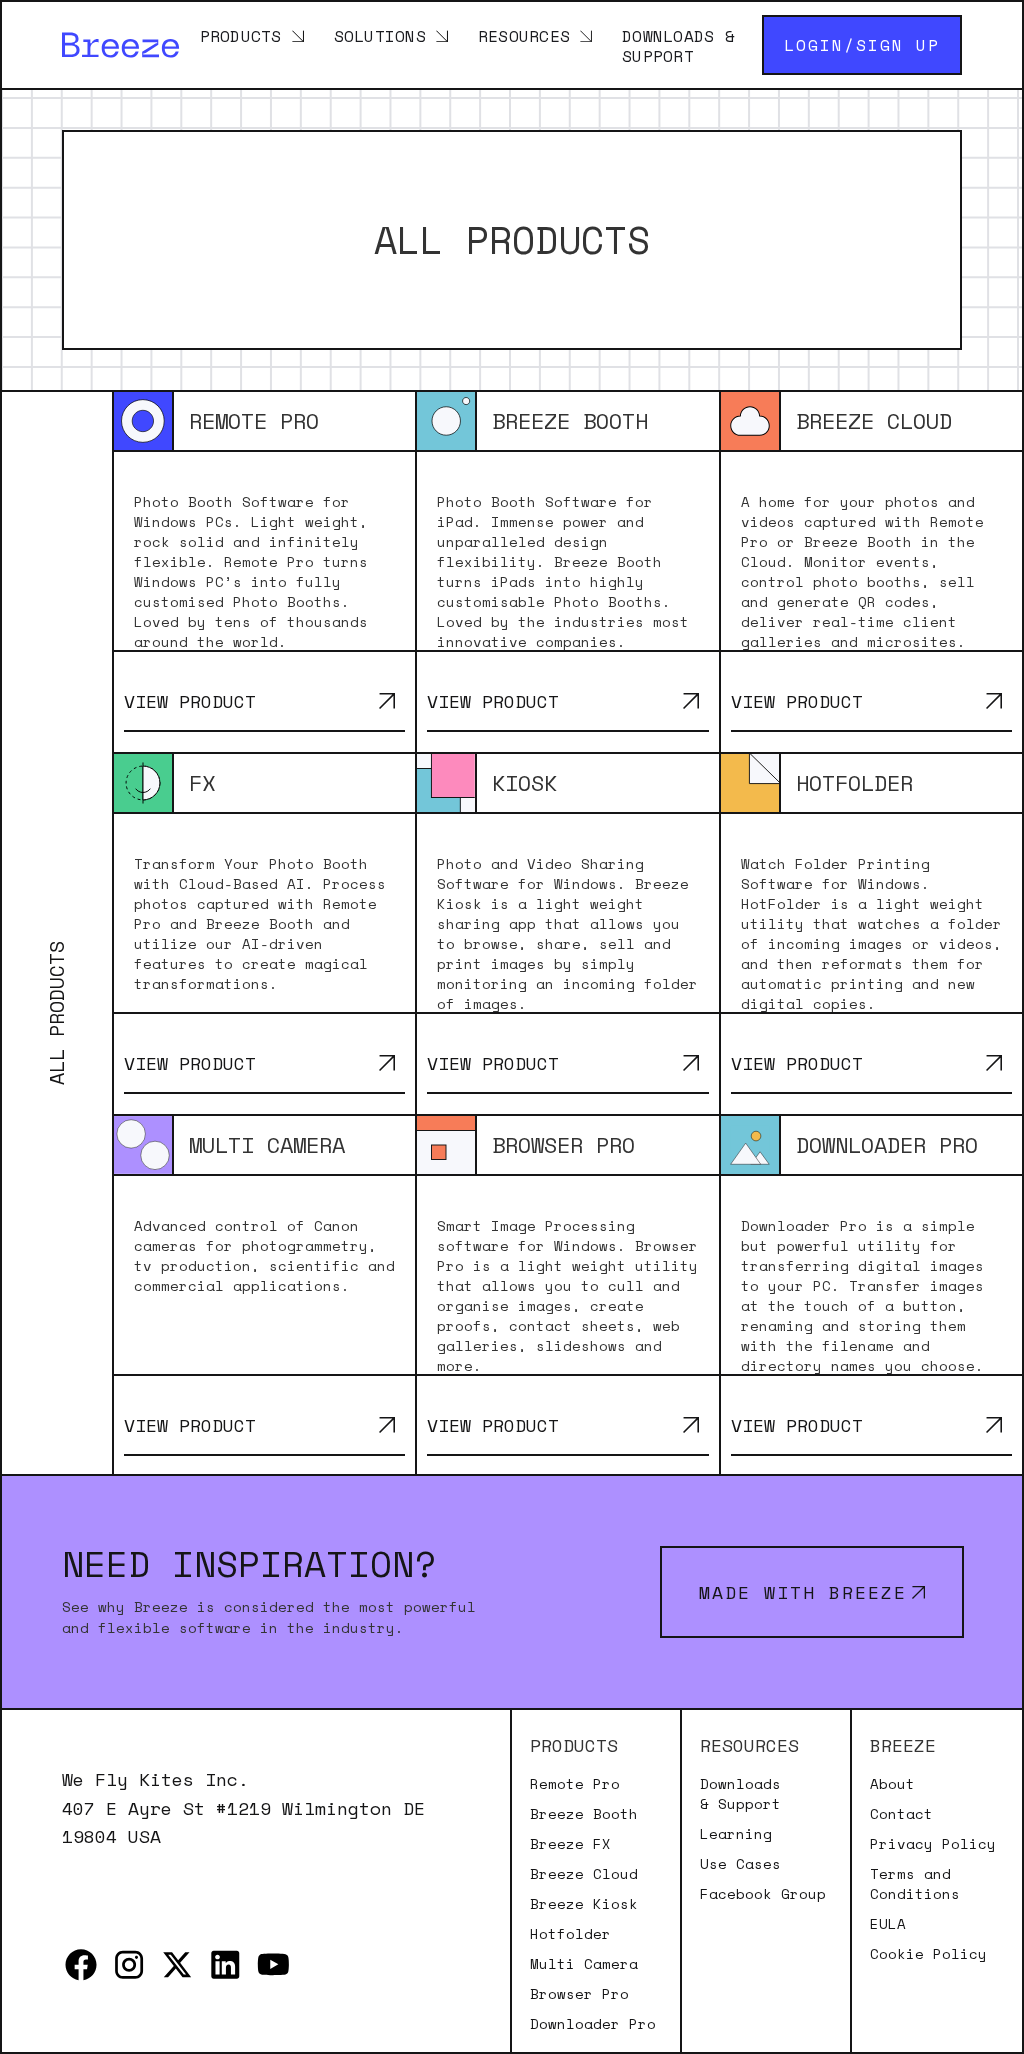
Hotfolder (570, 1934)
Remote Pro (575, 1784)
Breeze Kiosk (584, 1904)
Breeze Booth (584, 1814)
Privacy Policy (933, 1844)
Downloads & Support (678, 45)
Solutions (380, 35)
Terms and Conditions (915, 1884)
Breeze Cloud (584, 1874)
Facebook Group (763, 1894)
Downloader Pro (593, 2024)
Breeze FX (570, 1844)
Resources (524, 35)
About (892, 1784)
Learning (736, 1834)
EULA (888, 1924)
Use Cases (740, 1864)
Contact (901, 1814)
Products (241, 35)
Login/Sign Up (862, 45)
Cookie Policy (928, 1954)
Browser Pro (579, 1994)
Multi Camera (584, 1964)
